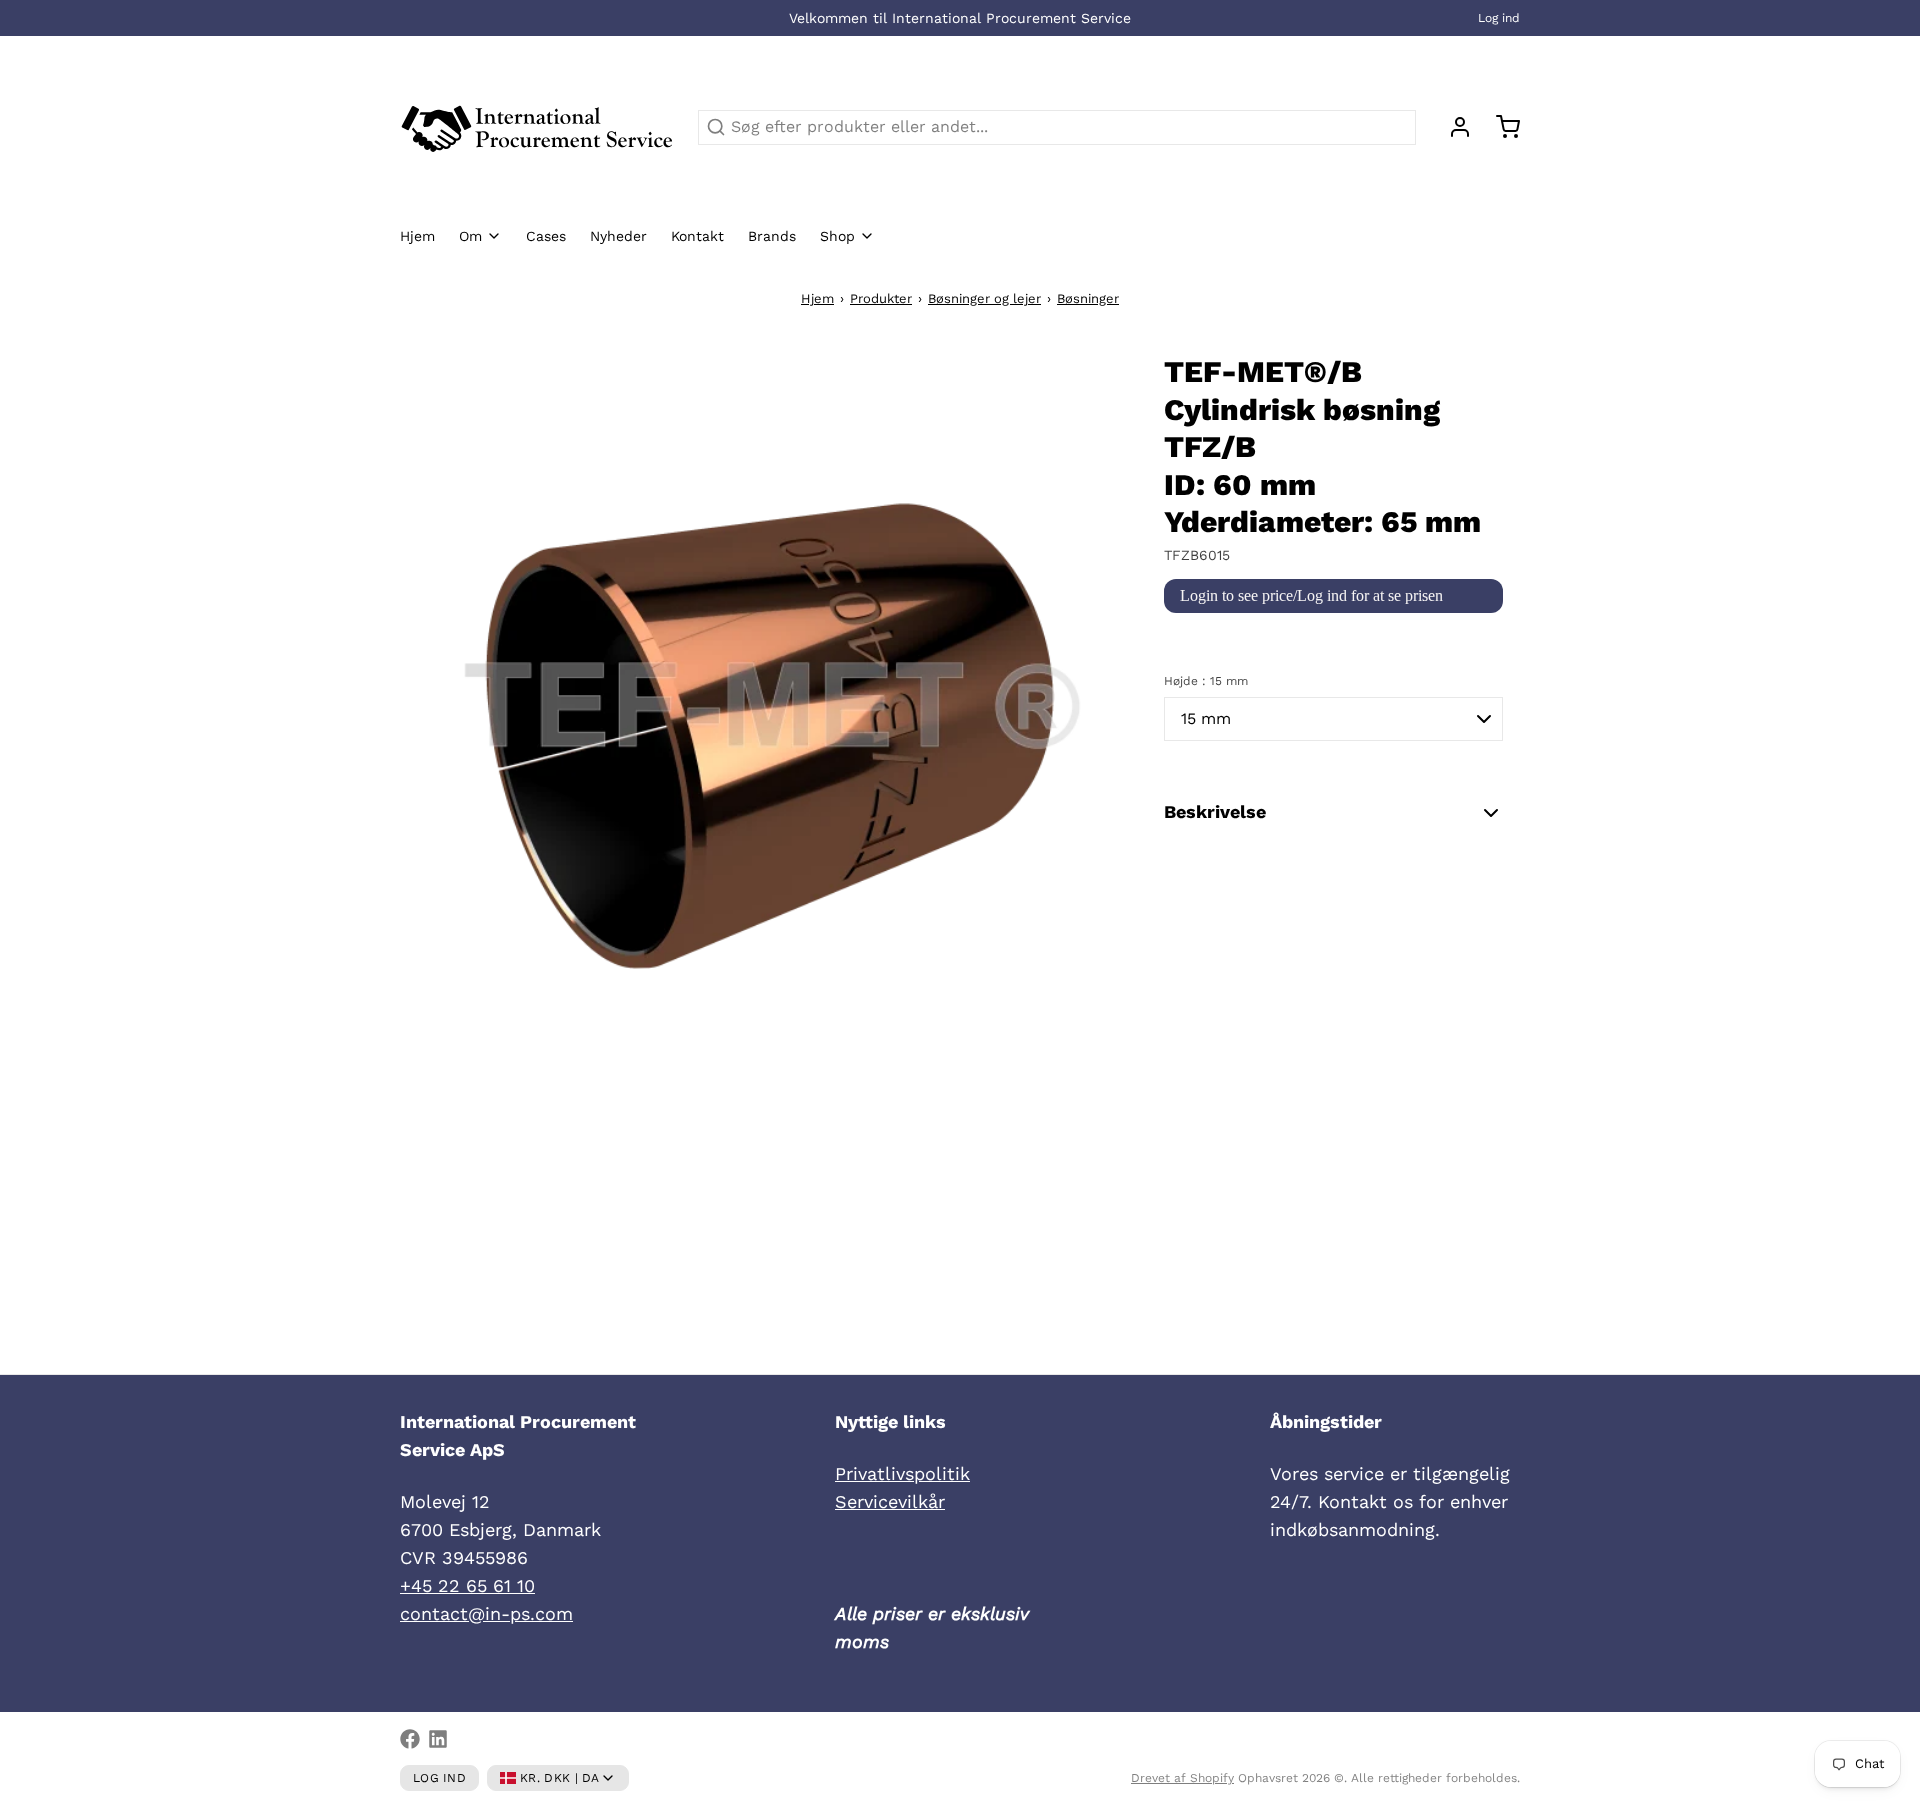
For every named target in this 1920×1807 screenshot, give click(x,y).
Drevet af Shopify (1182, 1778)
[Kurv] (1500, 127)
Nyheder (618, 236)
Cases (546, 236)
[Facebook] (410, 1739)
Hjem (417, 236)
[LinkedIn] (438, 1739)
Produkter (881, 298)
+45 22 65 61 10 (467, 1585)
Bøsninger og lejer (984, 298)
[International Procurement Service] (537, 127)
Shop (837, 236)
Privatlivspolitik (902, 1473)
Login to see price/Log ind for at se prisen (1311, 595)
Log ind (1499, 18)
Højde (1206, 681)
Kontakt (697, 236)
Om (470, 236)
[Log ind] (1452, 127)
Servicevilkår (890, 1501)
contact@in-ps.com (486, 1613)
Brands (772, 236)
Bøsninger (1088, 298)
